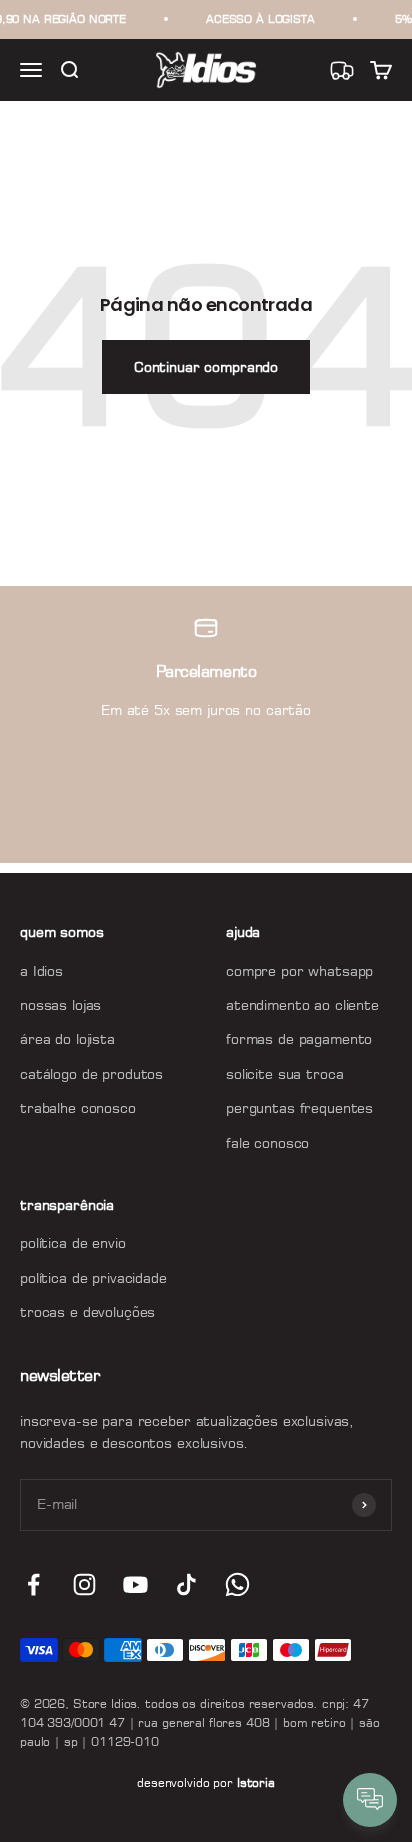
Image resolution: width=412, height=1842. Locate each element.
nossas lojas (60, 1004)
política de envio (73, 1242)
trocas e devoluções (87, 1311)
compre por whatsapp (299, 970)
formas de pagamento (299, 1038)
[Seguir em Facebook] (33, 1584)
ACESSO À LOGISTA (260, 19)
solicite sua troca (284, 1073)
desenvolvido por (206, 1782)
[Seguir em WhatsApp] (237, 1584)
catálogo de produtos (91, 1073)
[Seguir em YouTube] (135, 1584)
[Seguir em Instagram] (84, 1584)
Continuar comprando (206, 366)
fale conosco (267, 1142)
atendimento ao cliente (302, 1004)
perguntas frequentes (299, 1107)
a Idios (41, 970)
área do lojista (67, 1038)
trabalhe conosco (78, 1107)
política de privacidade (93, 1277)
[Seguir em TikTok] (186, 1584)
